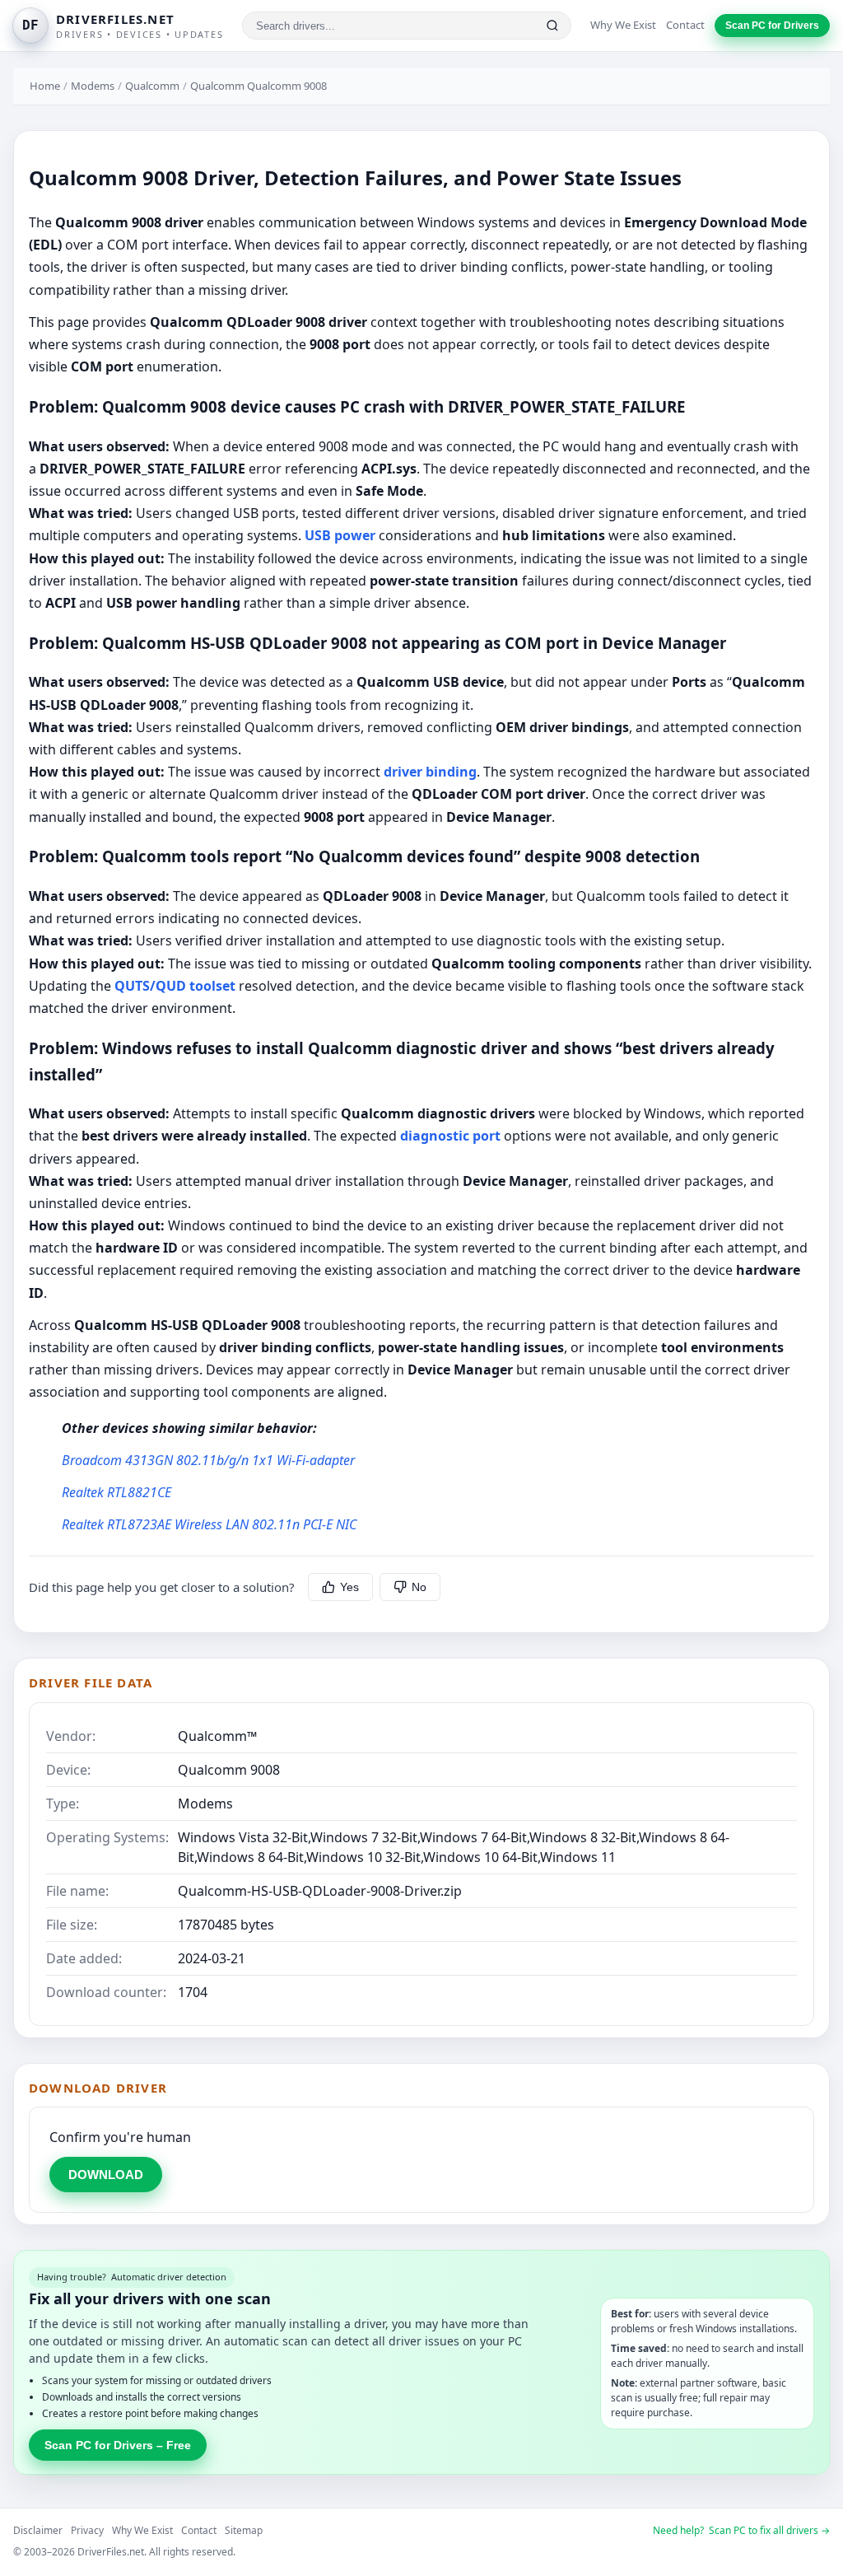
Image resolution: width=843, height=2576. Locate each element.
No (419, 1587)
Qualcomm (152, 86)
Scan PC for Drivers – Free (118, 2445)
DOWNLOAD (106, 2175)
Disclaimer (38, 2530)
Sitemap (244, 2530)
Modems (93, 86)
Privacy (87, 2530)
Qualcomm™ (217, 1736)
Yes (349, 1587)
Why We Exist (623, 25)
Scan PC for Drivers (772, 26)
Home (45, 86)
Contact (685, 25)
